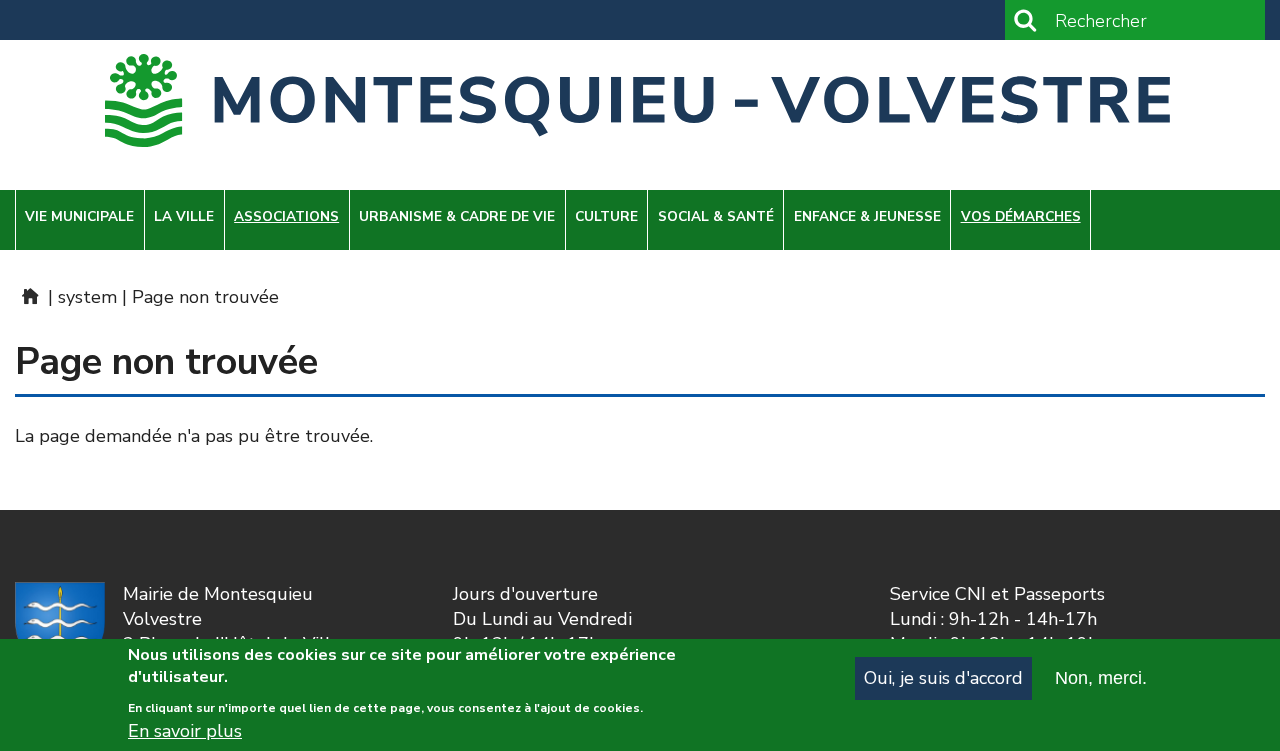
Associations (286, 216)
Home (29, 296)
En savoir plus (185, 731)
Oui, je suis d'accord (943, 678)
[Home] (640, 100)
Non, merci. (1101, 678)
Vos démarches (1021, 216)
